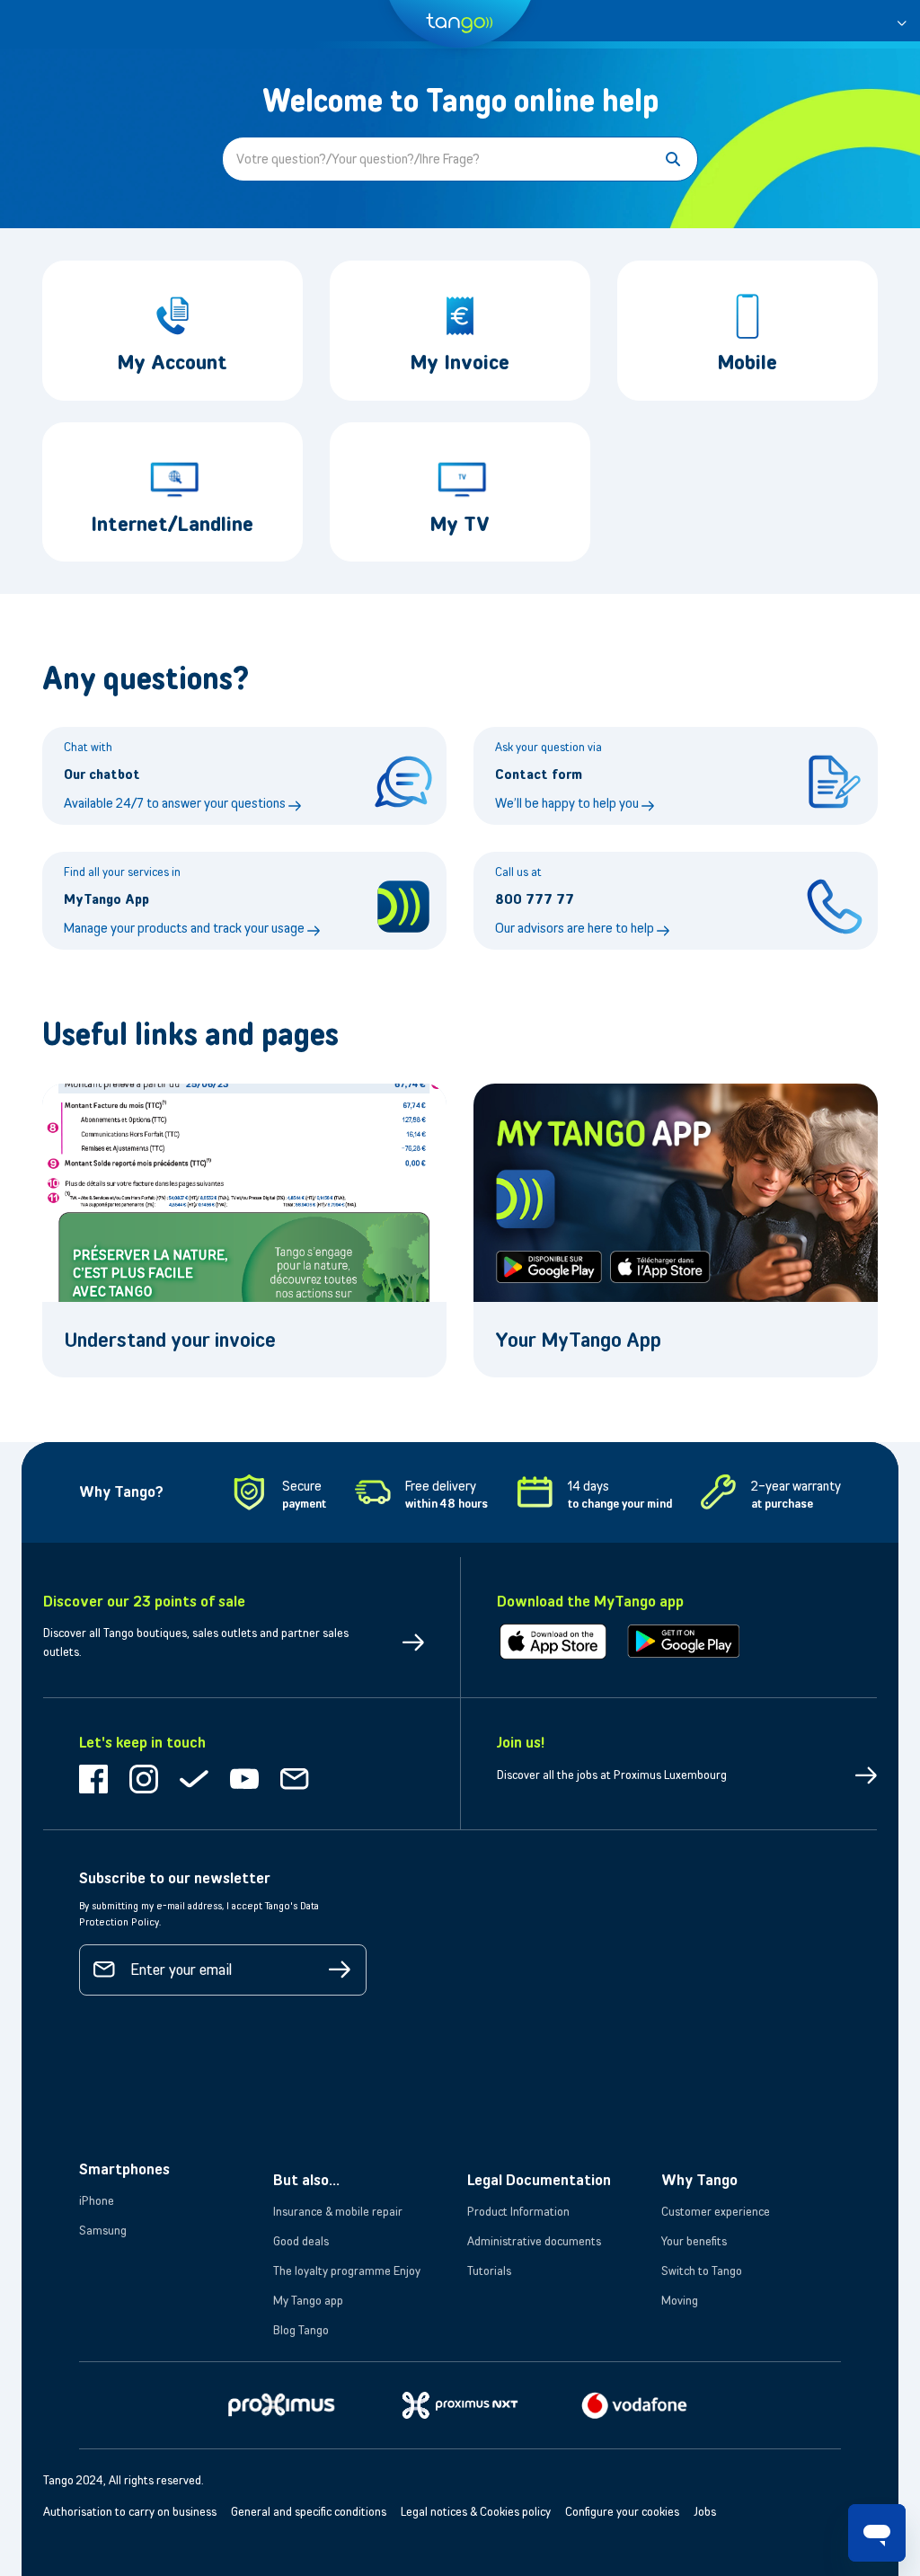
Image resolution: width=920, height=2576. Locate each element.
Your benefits (694, 2241)
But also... (306, 2180)
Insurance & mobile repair (338, 2211)
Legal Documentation (539, 2180)
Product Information (518, 2211)
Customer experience (716, 2211)
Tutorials (489, 2271)
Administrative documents (534, 2241)
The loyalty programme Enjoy (347, 2271)
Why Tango (699, 2180)
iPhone (97, 2200)
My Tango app (308, 2300)
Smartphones (124, 2169)
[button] (902, 20)
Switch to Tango (702, 2271)
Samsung (103, 2230)
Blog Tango (301, 2330)
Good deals (301, 2241)
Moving (680, 2300)
